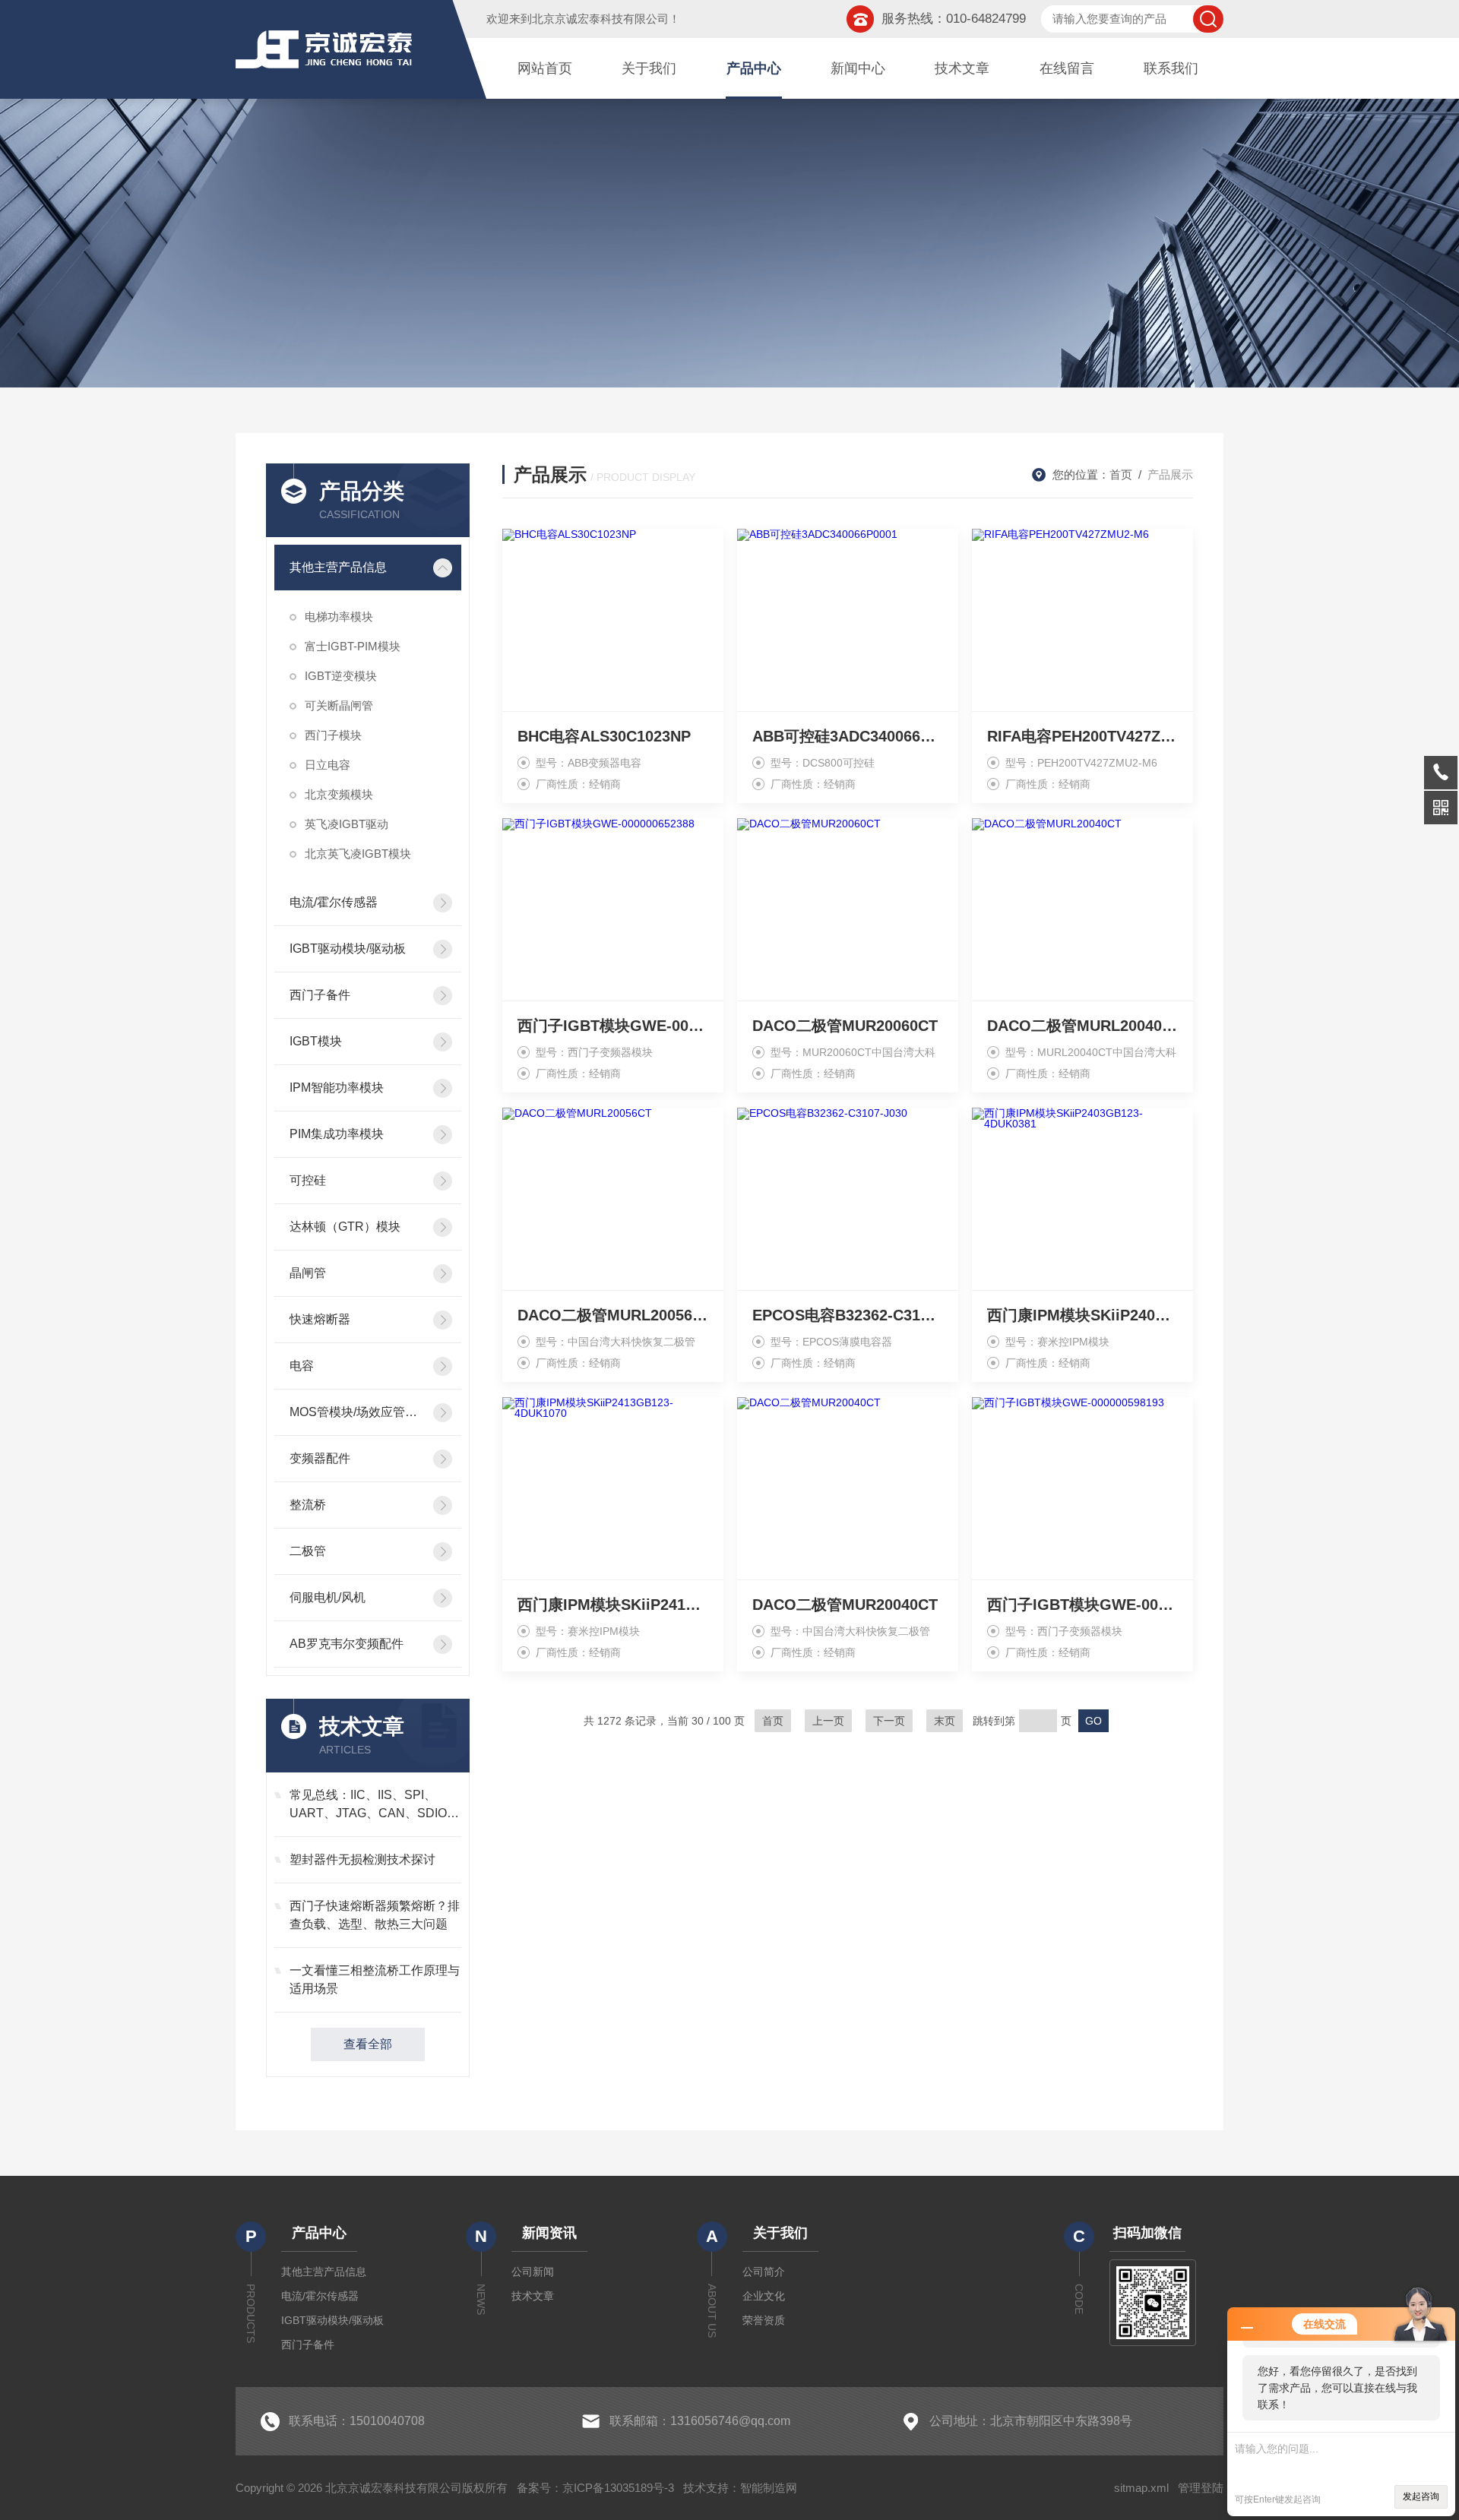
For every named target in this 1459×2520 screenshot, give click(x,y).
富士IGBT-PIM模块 (353, 646)
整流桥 (308, 1505)
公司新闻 (533, 2272)
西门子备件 (320, 995)
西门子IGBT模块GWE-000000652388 (613, 1026)
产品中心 (754, 68)
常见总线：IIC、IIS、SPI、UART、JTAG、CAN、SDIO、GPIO (374, 1805)
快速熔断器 (320, 1319)
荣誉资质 (764, 2320)
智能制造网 (769, 2488)
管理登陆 (1201, 2488)
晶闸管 (308, 1273)
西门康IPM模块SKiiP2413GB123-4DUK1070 (613, 1605)
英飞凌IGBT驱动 (347, 824)
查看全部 (368, 2044)
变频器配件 (320, 1458)
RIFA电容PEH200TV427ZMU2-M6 (1082, 736)
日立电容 (328, 765)
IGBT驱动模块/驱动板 (348, 949)
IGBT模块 (316, 1041)
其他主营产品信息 (338, 567)
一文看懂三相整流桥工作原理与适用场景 (375, 1979)
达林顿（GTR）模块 (345, 1227)
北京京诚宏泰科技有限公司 (600, 19)
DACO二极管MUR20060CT (845, 1026)
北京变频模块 (339, 794)
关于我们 (649, 68)
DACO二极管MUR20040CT (845, 1605)
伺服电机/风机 (328, 1597)
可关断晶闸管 (339, 705)
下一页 (889, 1721)
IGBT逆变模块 (341, 676)
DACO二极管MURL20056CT (613, 1315)
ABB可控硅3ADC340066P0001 (848, 736)
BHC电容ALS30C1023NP (604, 736)
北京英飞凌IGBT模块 (358, 854)
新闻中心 (858, 68)
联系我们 (1171, 68)
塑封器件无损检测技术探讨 (362, 1859)
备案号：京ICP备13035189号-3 (595, 2488)
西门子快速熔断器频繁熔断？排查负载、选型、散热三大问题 (375, 1915)
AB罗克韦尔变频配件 (347, 1644)
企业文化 (764, 2296)
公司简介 (764, 2272)
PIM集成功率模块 (337, 1134)
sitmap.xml (1141, 2488)
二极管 (308, 1551)
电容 (302, 1366)
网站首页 (545, 68)
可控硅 (308, 1180)
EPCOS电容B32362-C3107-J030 (848, 1315)
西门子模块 (333, 735)
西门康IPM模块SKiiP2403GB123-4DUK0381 (1082, 1315)
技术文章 (962, 68)
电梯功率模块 (339, 617)
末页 (945, 1721)
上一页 (828, 1721)
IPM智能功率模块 (337, 1088)
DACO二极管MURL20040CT (1082, 1026)
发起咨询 (1421, 2496)
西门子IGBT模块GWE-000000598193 (1082, 1605)
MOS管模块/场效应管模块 (357, 1412)
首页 (1121, 474)
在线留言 (1067, 68)
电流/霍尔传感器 (334, 902)
